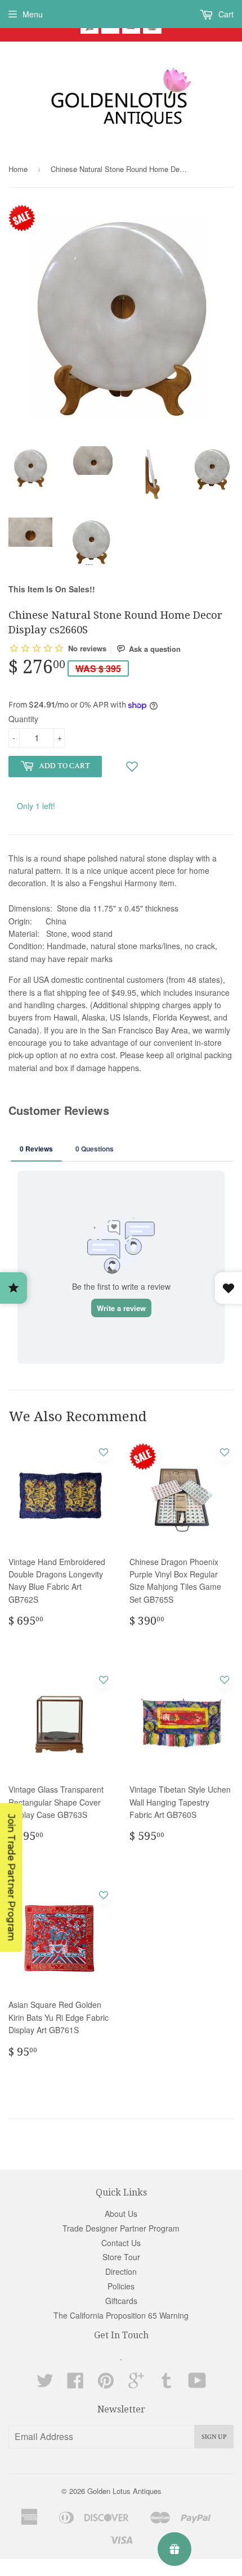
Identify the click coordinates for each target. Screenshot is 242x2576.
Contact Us (121, 2243)
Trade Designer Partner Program (121, 2228)
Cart (225, 14)
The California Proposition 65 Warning (121, 2315)
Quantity (23, 719)
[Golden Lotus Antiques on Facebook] (75, 2384)
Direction (121, 2271)
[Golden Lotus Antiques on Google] (136, 2384)
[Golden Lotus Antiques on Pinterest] (106, 2384)
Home (18, 169)
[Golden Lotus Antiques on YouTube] (197, 2384)
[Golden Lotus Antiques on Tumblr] (167, 2384)
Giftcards (121, 2301)
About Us (121, 2214)
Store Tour (121, 2257)
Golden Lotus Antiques (124, 2491)
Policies (121, 2286)
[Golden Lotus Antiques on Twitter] (45, 2384)
